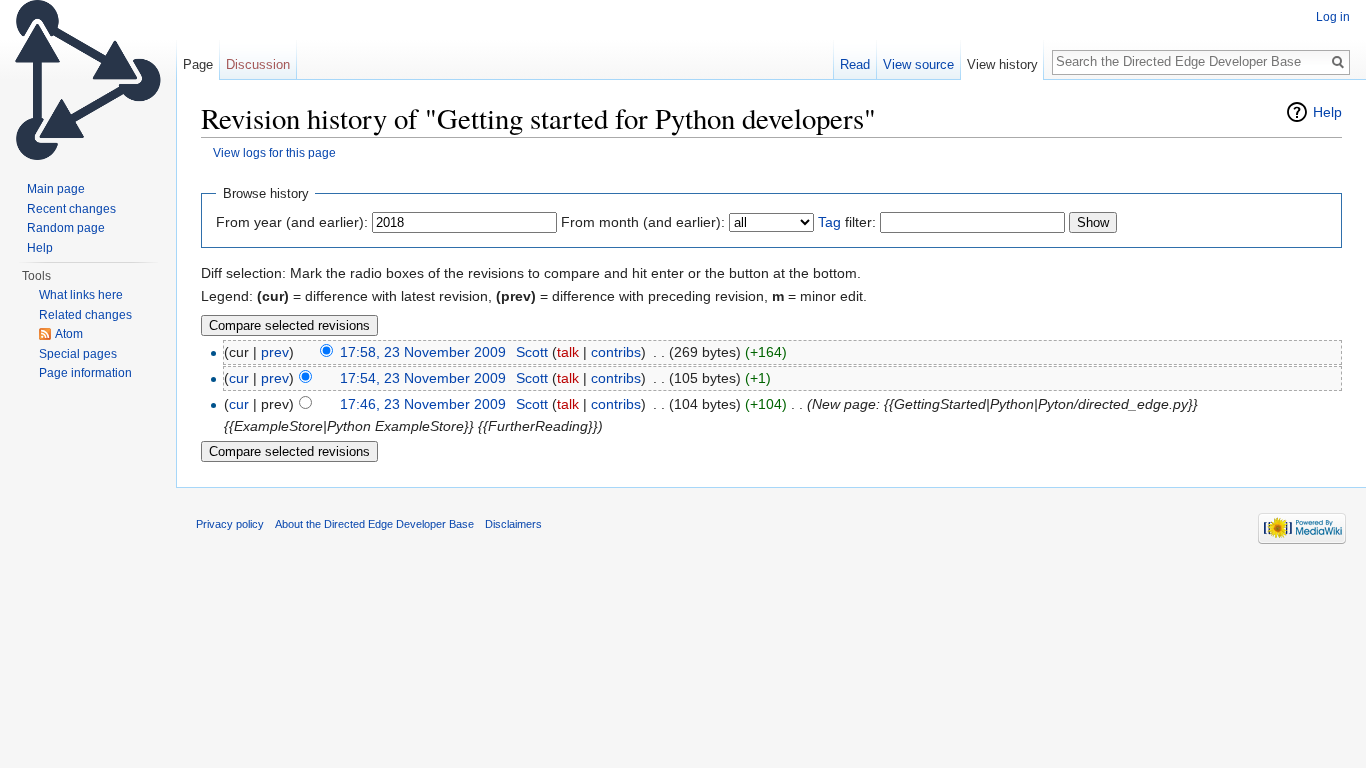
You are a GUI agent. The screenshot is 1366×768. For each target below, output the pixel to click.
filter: (847, 222)
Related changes (85, 315)
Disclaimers (513, 524)
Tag (829, 222)
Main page (56, 189)
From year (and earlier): (292, 222)
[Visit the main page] (88, 80)
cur (239, 378)
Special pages (78, 354)
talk (568, 352)
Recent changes (71, 209)
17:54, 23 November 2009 (423, 378)
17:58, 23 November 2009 (423, 352)
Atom (69, 334)
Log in (1333, 17)
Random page (66, 228)
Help (1327, 112)
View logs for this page (274, 152)
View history (1002, 64)
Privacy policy (230, 524)
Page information (85, 373)
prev (275, 352)
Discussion (258, 64)
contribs (616, 352)
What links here (81, 295)
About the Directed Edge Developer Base (374, 524)
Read (855, 64)
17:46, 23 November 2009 (423, 404)
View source (918, 64)
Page (198, 64)
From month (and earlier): (643, 222)
